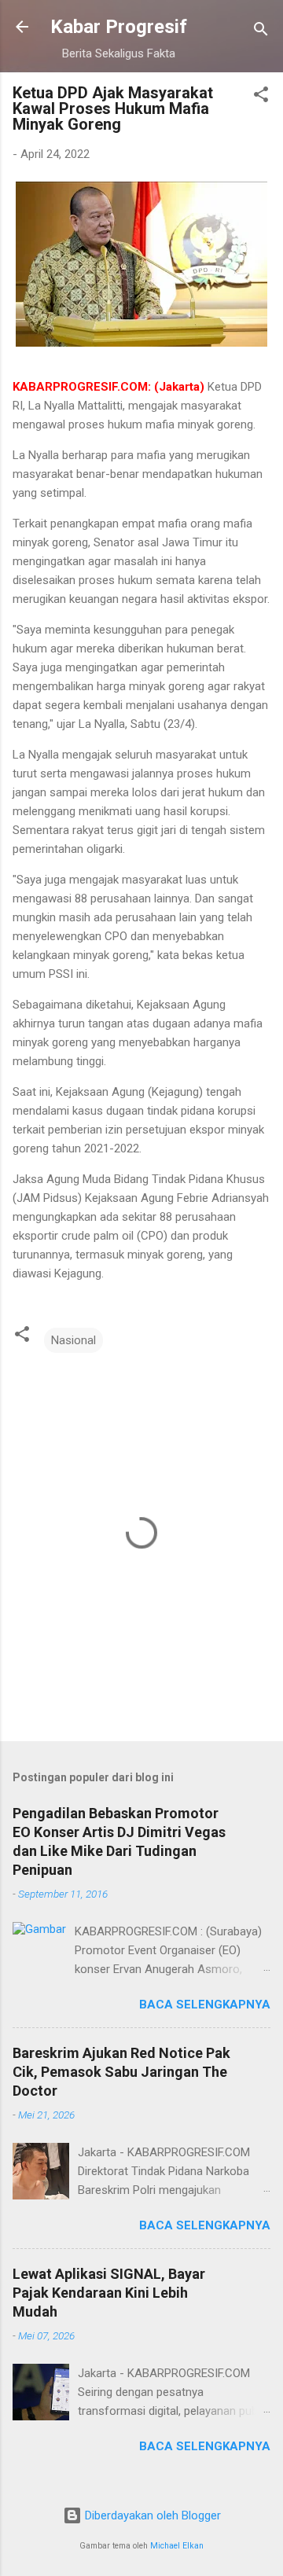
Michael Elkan (177, 2546)
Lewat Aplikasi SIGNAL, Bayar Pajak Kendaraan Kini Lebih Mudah (109, 2293)
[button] (261, 97)
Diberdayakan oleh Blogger (151, 2515)
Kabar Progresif (119, 27)
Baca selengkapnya (205, 2005)
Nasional (74, 1340)
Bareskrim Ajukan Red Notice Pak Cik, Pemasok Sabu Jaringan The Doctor (121, 2072)
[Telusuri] (261, 32)
